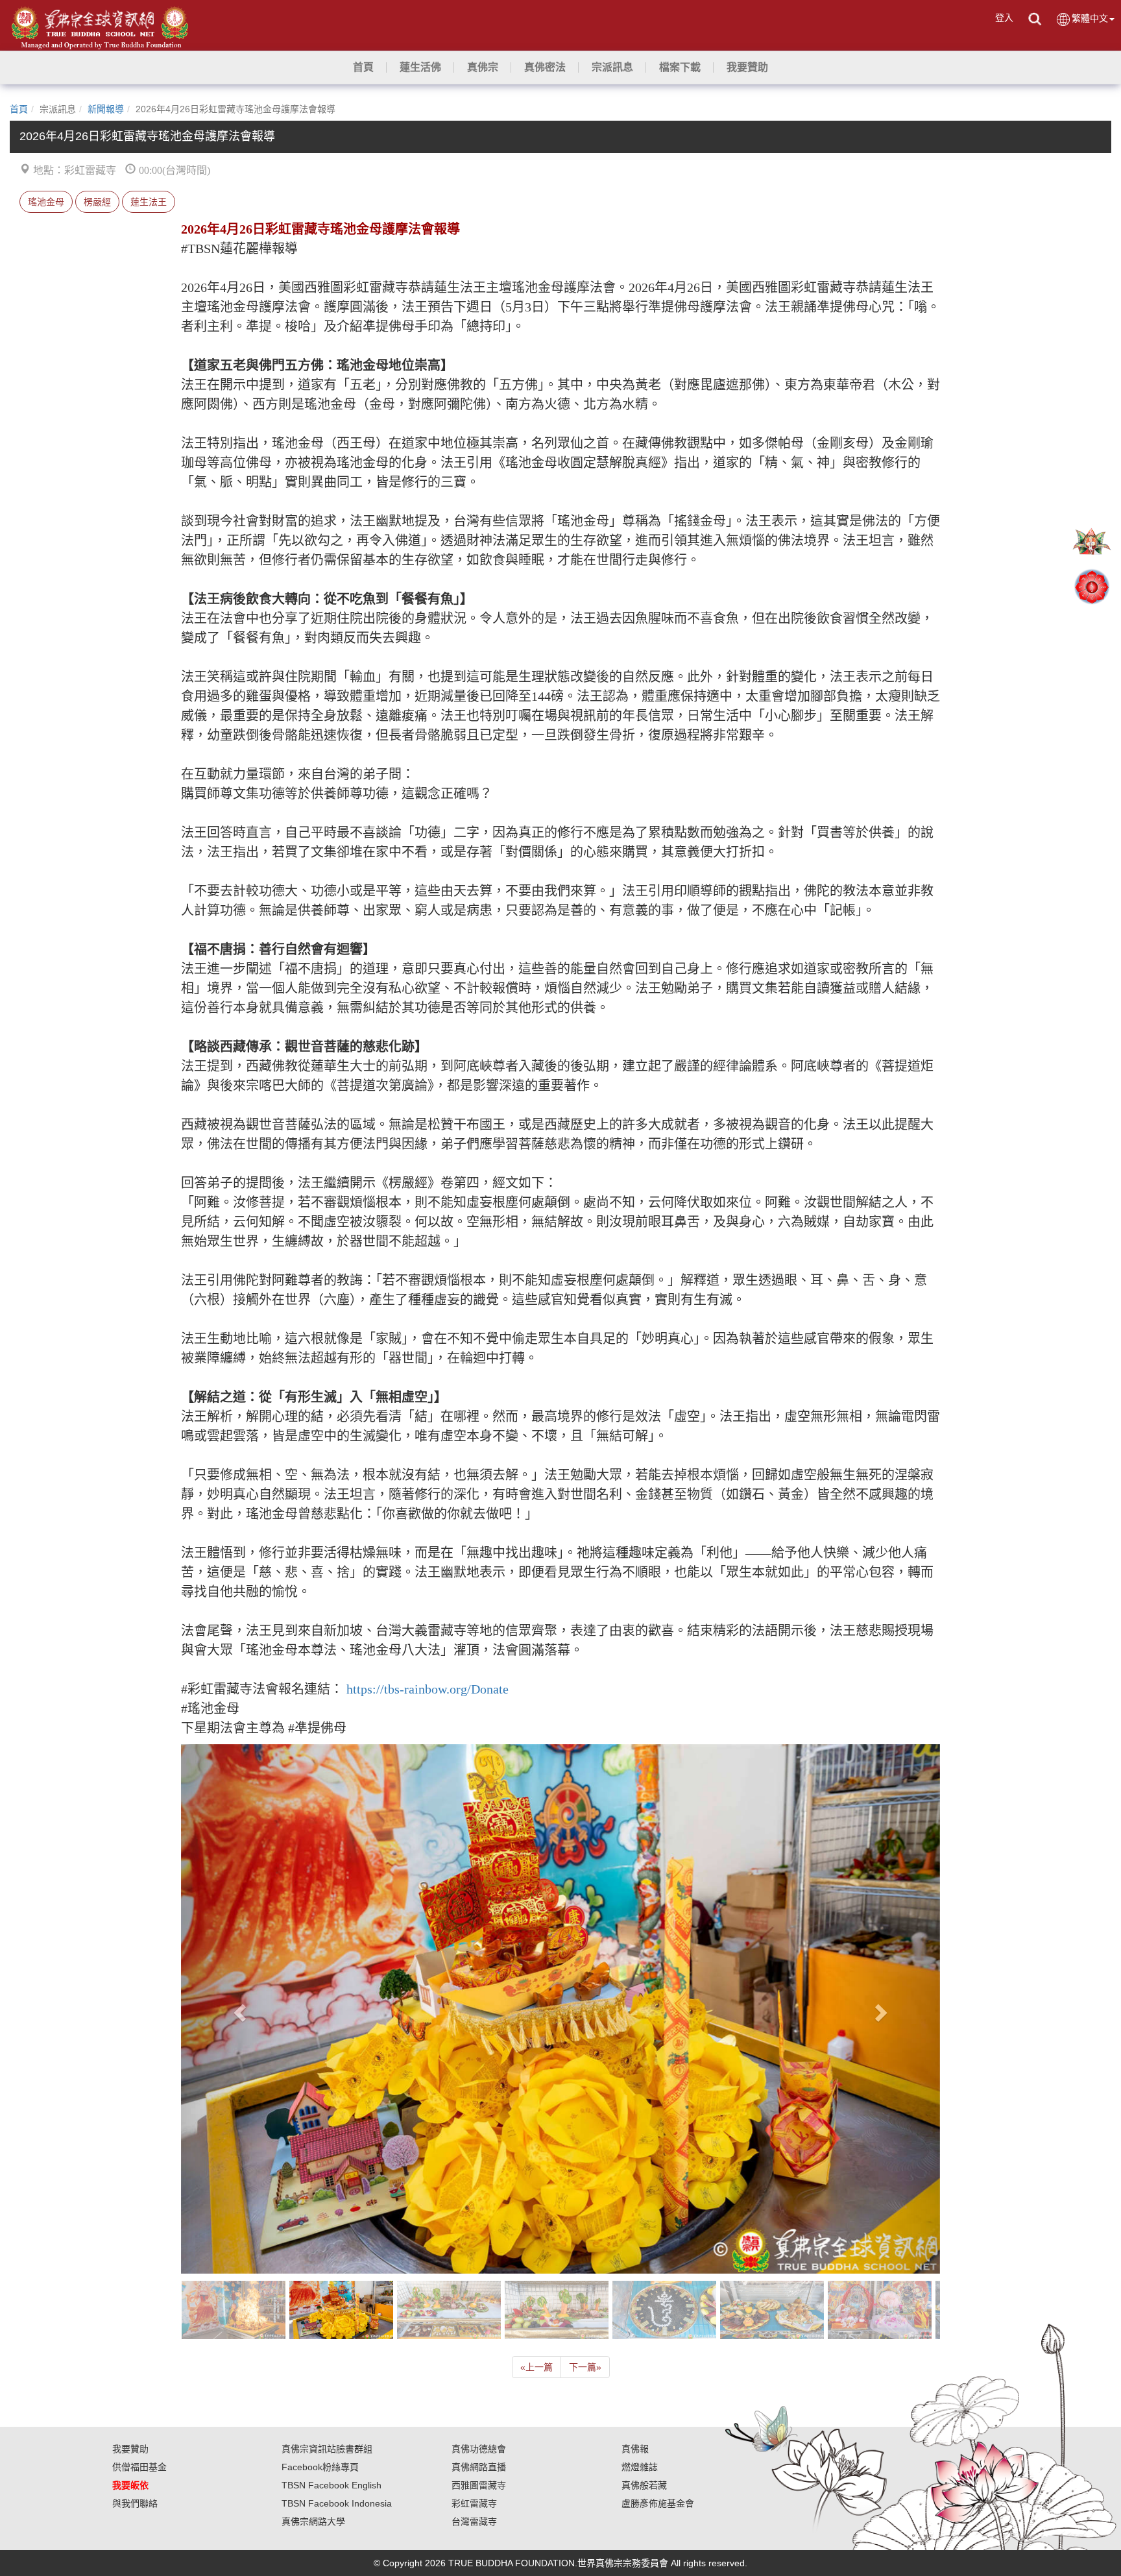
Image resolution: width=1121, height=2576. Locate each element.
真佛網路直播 (479, 2467)
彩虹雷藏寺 (474, 2503)
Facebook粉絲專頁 (320, 2467)
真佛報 (635, 2449)
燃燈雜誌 (640, 2467)
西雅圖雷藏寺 (479, 2485)
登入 (1004, 18)
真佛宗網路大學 (313, 2521)
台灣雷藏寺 (474, 2521)
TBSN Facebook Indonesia (337, 2503)
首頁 (19, 109)
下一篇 (585, 2367)
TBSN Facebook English (331, 2485)
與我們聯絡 (135, 2503)
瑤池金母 (46, 202)
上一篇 (536, 2367)
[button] (420, 67)
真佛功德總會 (479, 2449)
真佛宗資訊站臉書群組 (327, 2449)
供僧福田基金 (139, 2467)
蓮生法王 (149, 202)
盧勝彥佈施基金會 (658, 2503)
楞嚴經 (97, 202)
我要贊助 (130, 2449)
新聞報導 (106, 109)
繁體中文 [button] (1090, 18)
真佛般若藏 (644, 2485)
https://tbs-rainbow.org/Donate (428, 1689)
